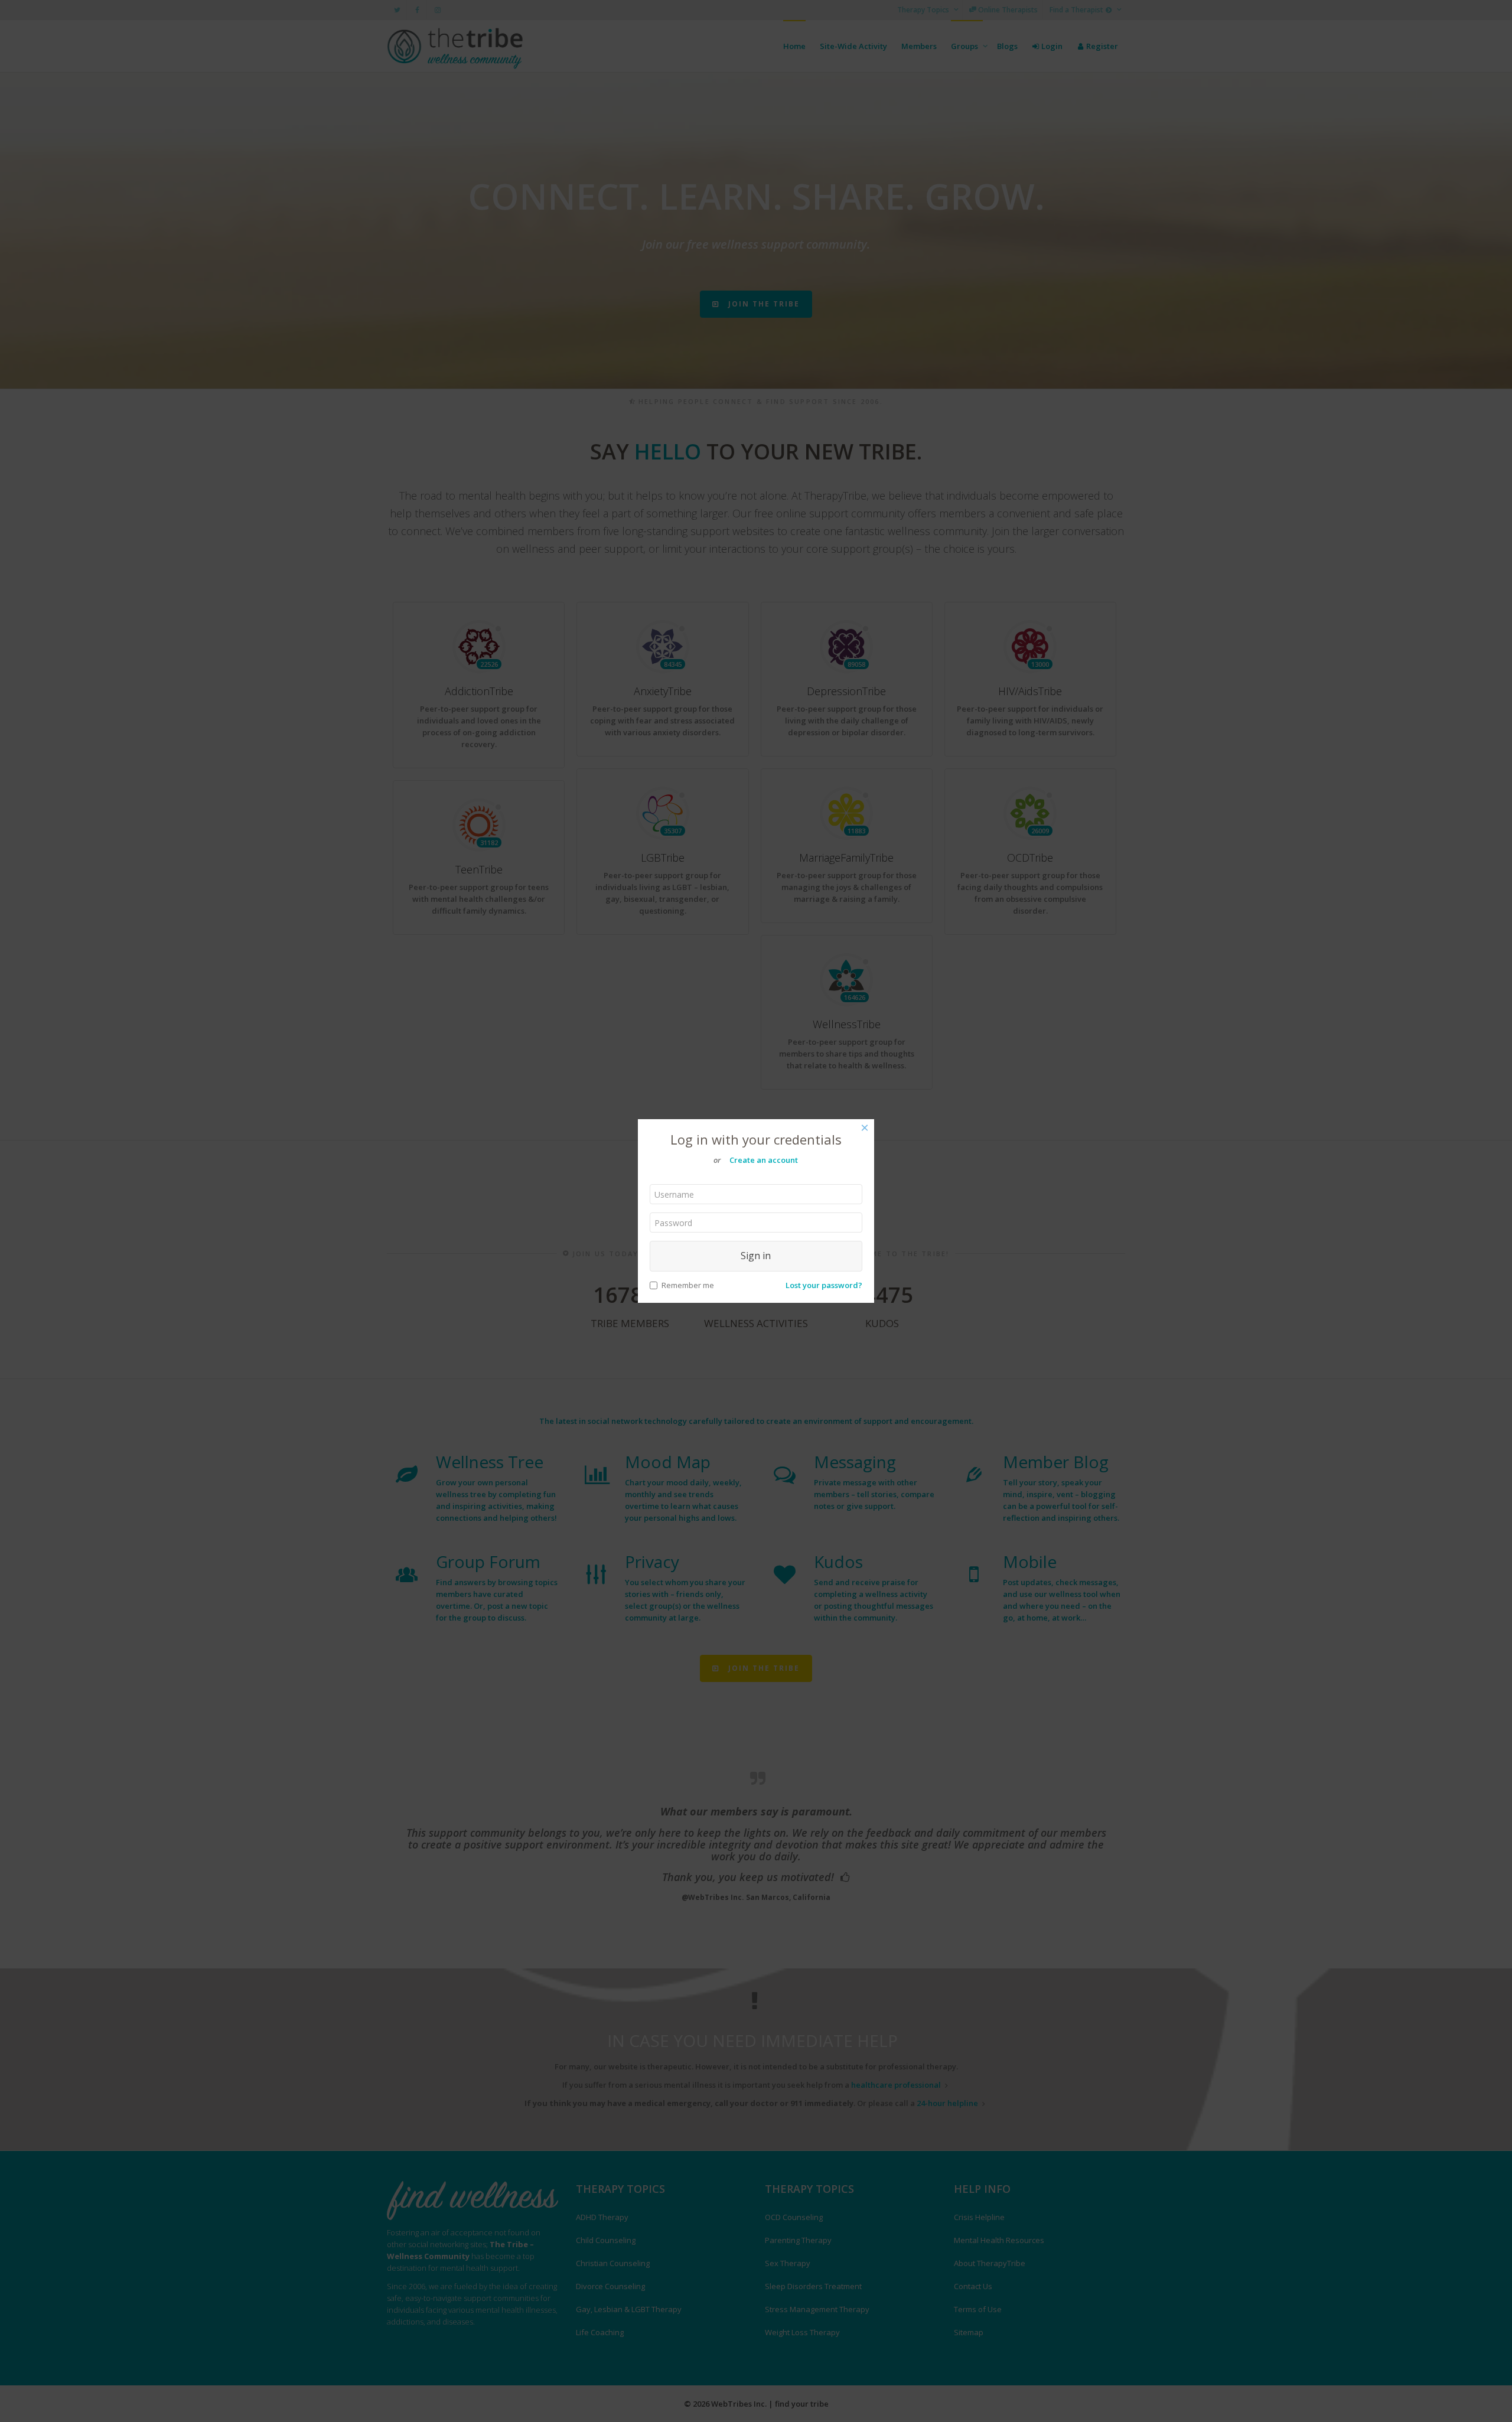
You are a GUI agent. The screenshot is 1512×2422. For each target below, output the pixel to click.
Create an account (764, 1160)
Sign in (756, 1256)
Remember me (688, 1285)
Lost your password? (824, 1285)
